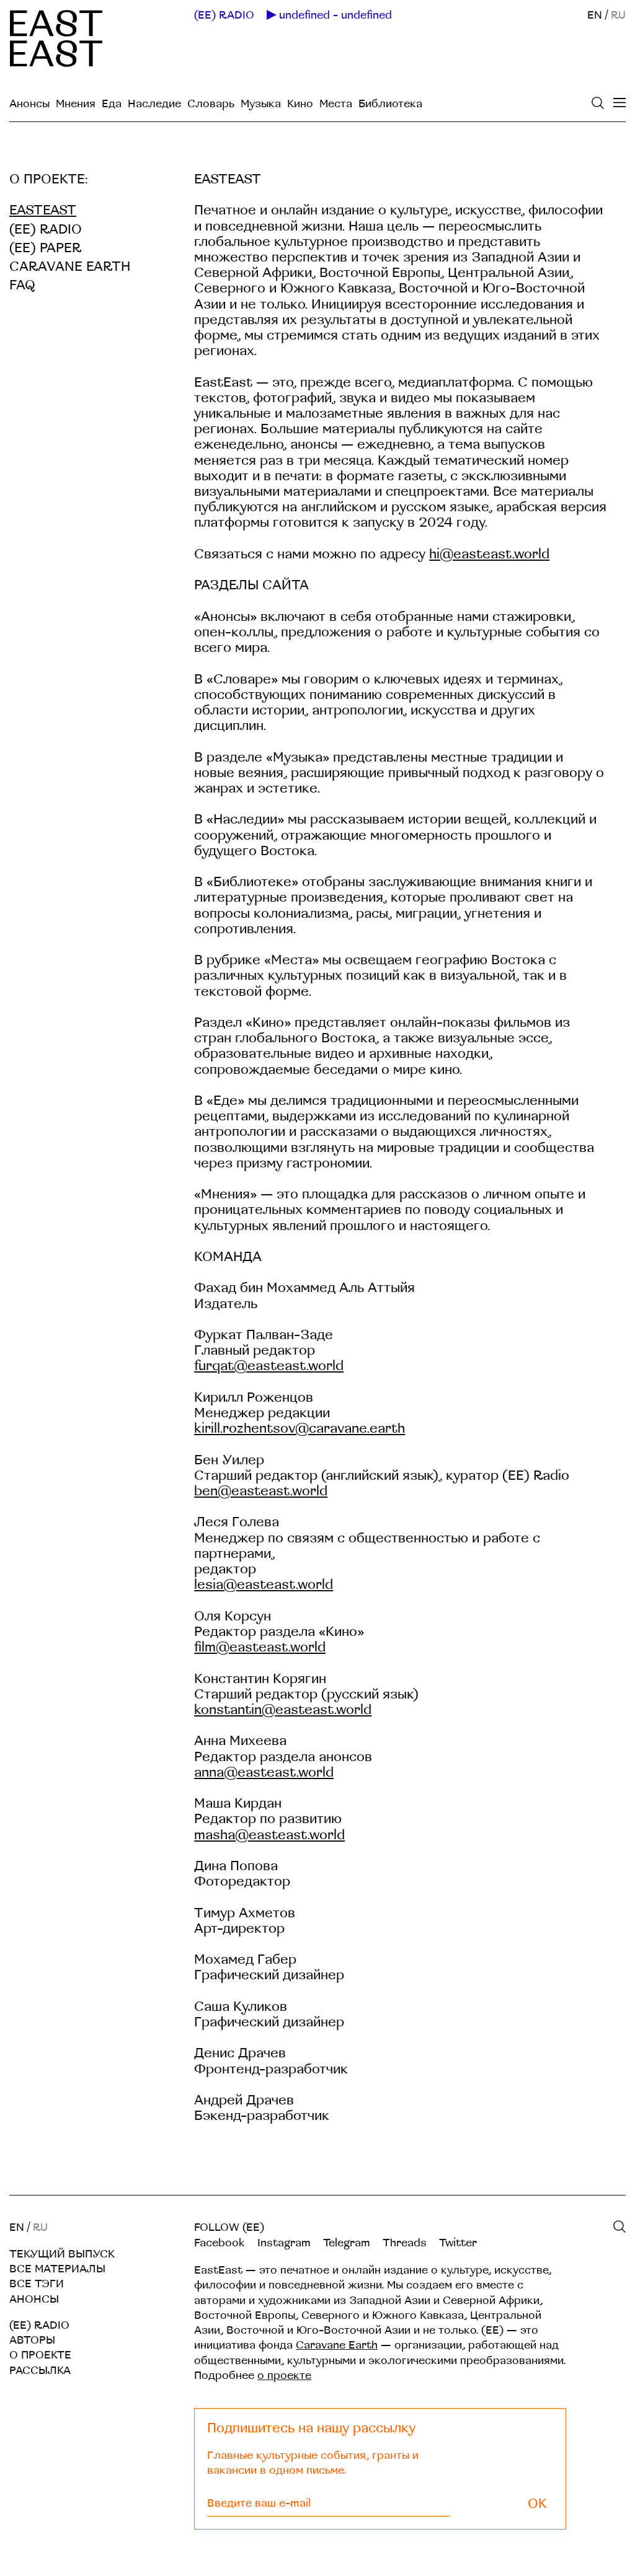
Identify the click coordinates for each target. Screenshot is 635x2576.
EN (595, 15)
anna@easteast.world (264, 1773)
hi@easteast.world (489, 554)
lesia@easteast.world (264, 1585)
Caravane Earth (70, 267)
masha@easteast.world (269, 1835)
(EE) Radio (46, 230)
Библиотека (390, 104)
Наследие (154, 104)
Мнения (76, 104)
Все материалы (57, 2269)
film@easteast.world (260, 1647)
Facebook (220, 2243)
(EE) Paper (45, 248)
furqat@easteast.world (269, 1366)
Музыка (261, 104)
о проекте (284, 2376)
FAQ (22, 285)
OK (537, 2504)
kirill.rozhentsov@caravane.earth (300, 1429)
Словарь (211, 104)
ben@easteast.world (261, 1491)
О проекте (40, 2355)
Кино (300, 104)
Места (336, 104)
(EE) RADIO (224, 15)
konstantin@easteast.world (283, 1710)
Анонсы (29, 104)
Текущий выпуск (62, 2254)
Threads (405, 2243)
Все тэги (37, 2284)
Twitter (458, 2243)
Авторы (32, 2340)
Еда (112, 104)
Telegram (347, 2243)
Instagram (284, 2243)
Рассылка (40, 2371)
